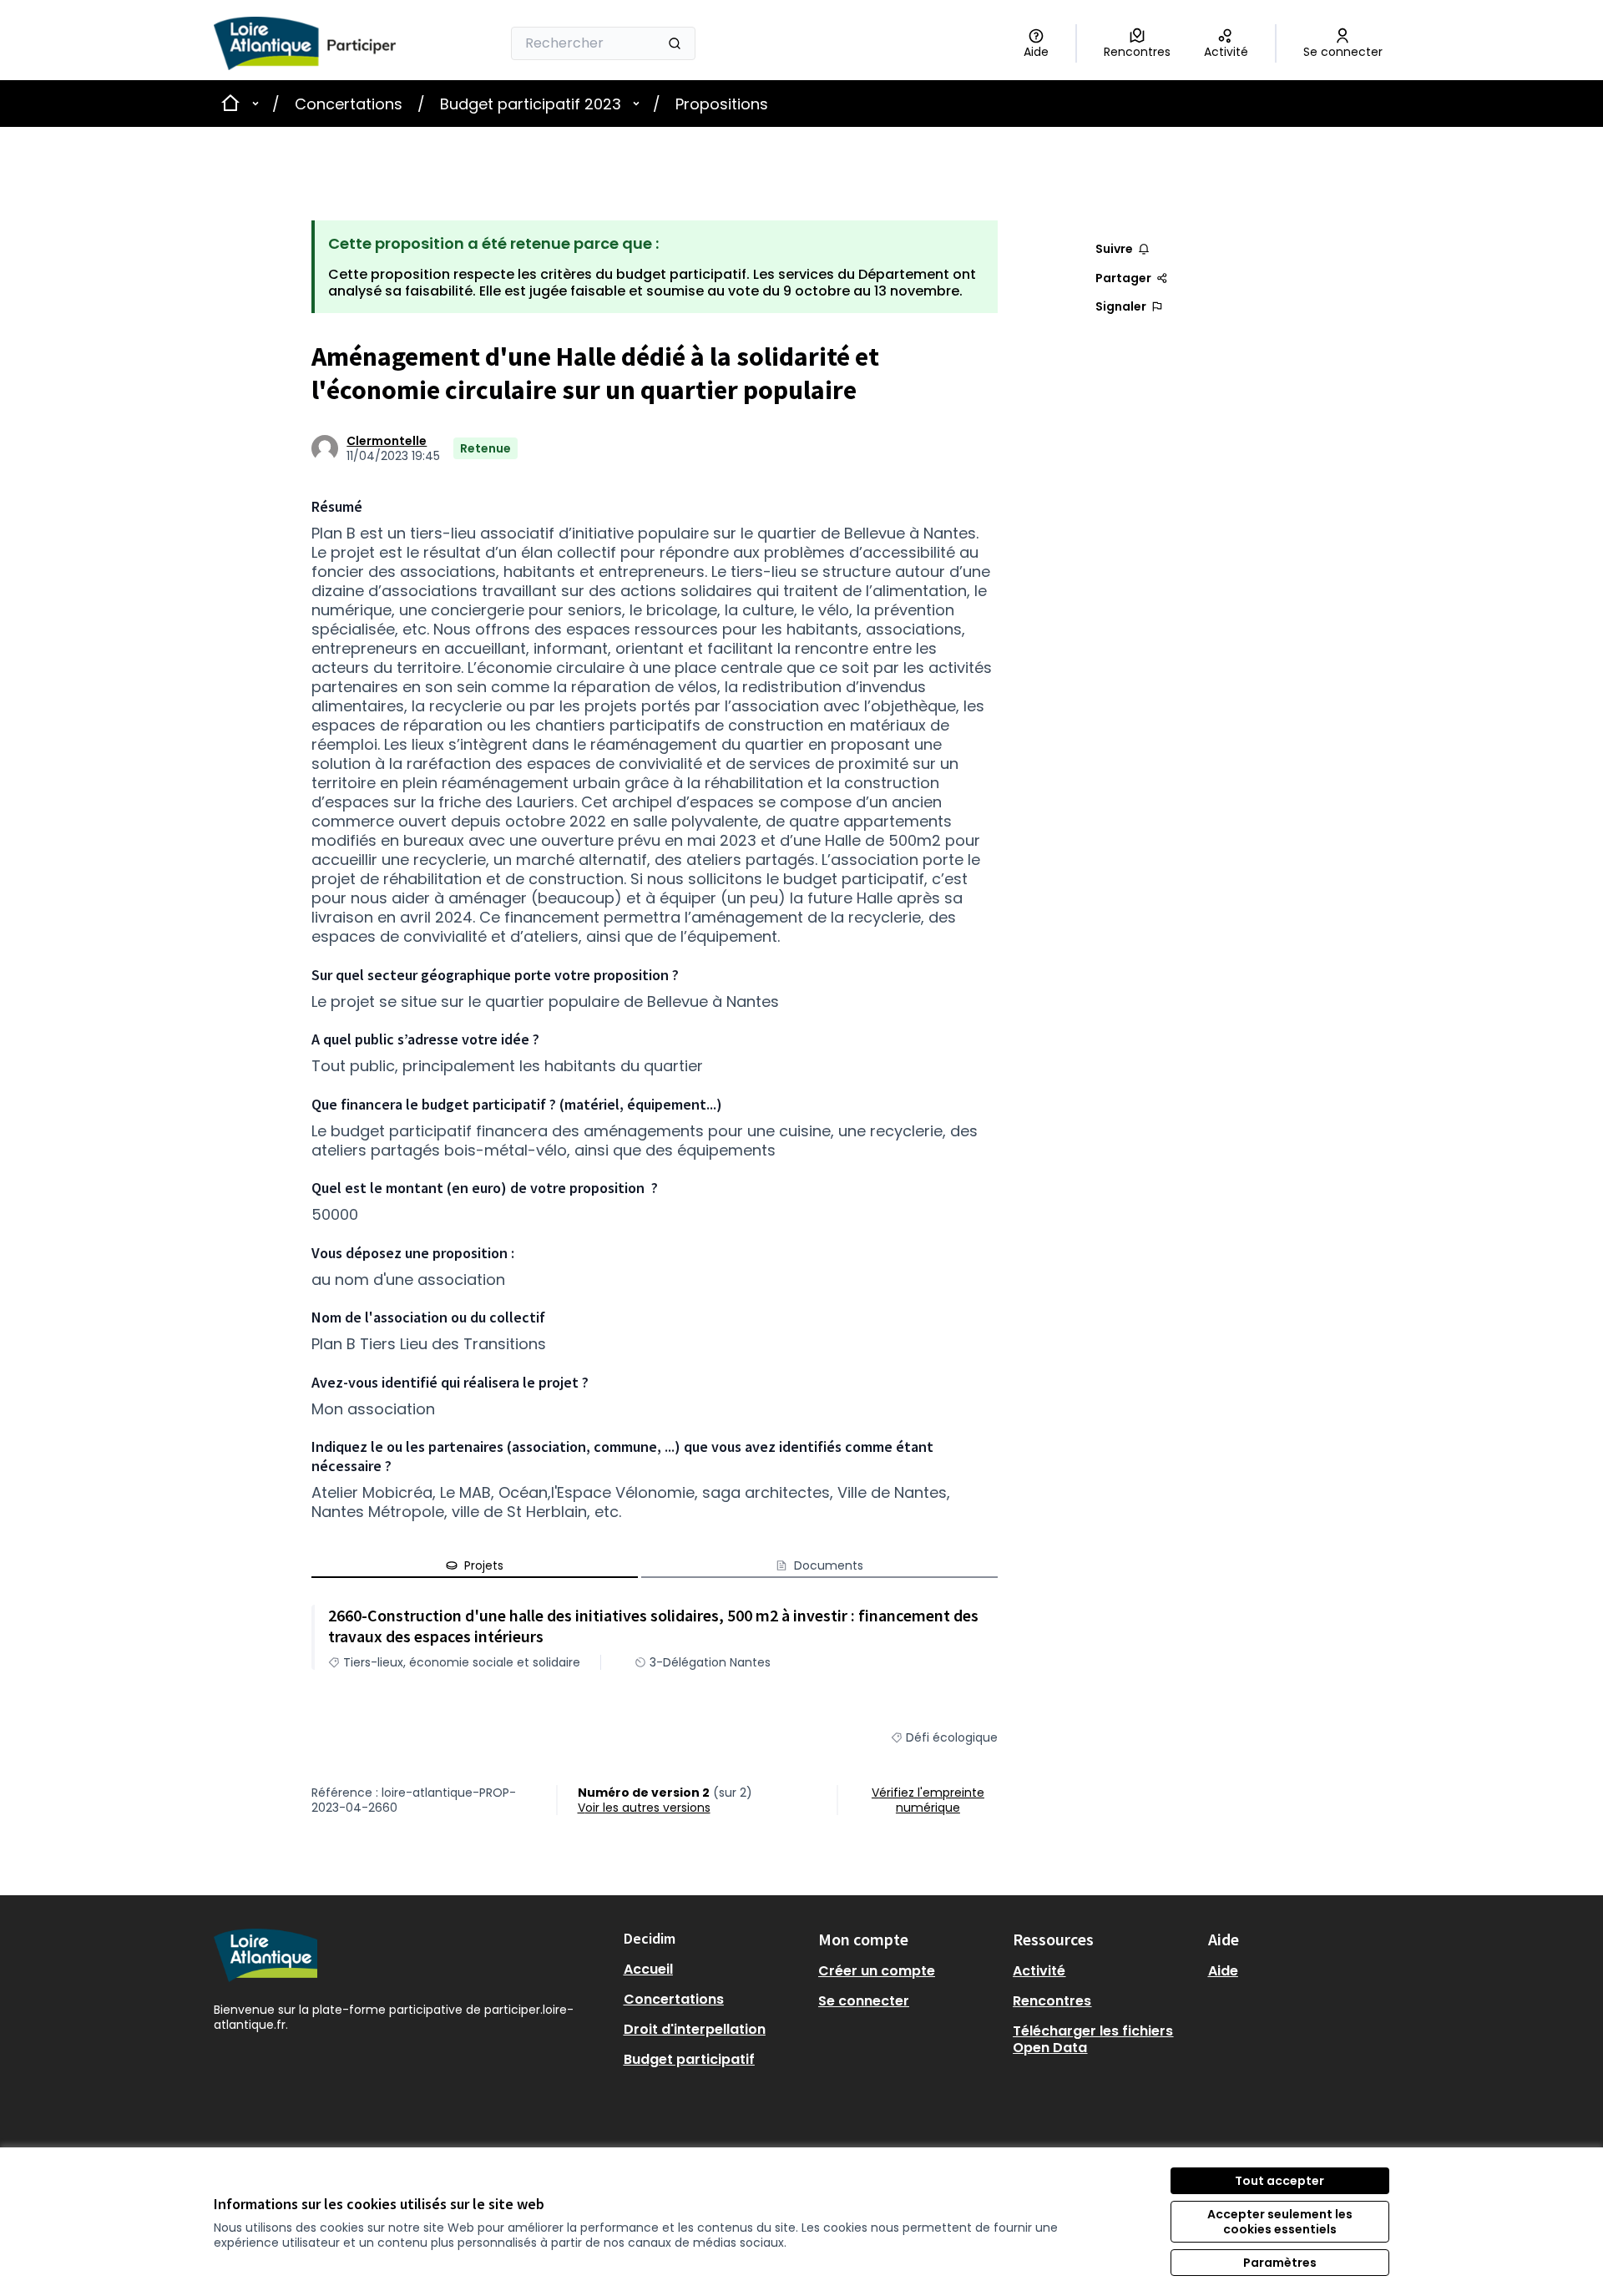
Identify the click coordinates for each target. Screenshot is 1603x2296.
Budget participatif (689, 2059)
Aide (1223, 1971)
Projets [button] (484, 1565)
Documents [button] (829, 1565)
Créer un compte (877, 1971)
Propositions (722, 104)
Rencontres (1052, 2001)
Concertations (349, 104)
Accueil (648, 1969)
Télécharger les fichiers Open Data (1093, 2039)
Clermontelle (387, 441)
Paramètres (1280, 2263)
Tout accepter (1279, 2181)
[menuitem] (714, 1970)
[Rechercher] (675, 43)
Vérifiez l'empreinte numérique (928, 1800)
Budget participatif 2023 (531, 104)
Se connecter (864, 2001)
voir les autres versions (644, 1808)
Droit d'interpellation (695, 2029)
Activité (1039, 1971)
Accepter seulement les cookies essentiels (1280, 2222)
